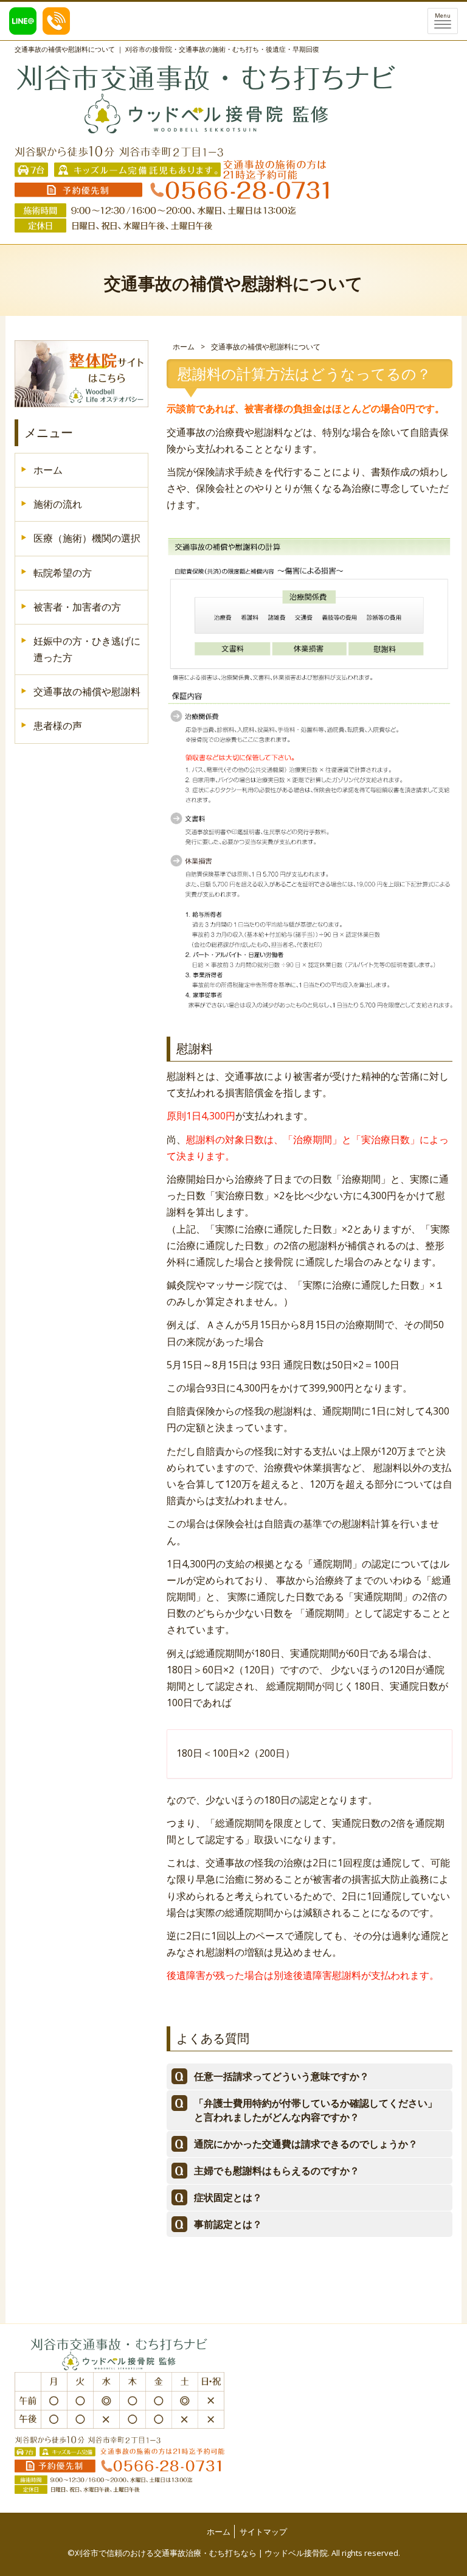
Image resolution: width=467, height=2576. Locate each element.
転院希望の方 (63, 573)
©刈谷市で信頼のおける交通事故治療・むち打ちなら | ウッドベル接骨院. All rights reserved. (234, 2553)
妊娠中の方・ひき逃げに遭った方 (87, 649)
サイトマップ (263, 2532)
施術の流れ (58, 504)
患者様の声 (58, 726)
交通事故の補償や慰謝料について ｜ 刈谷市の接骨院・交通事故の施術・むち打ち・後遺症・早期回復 (167, 49)
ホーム (184, 347)
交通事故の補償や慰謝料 (87, 691)
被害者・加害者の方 (77, 607)
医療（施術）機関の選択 (87, 538)
